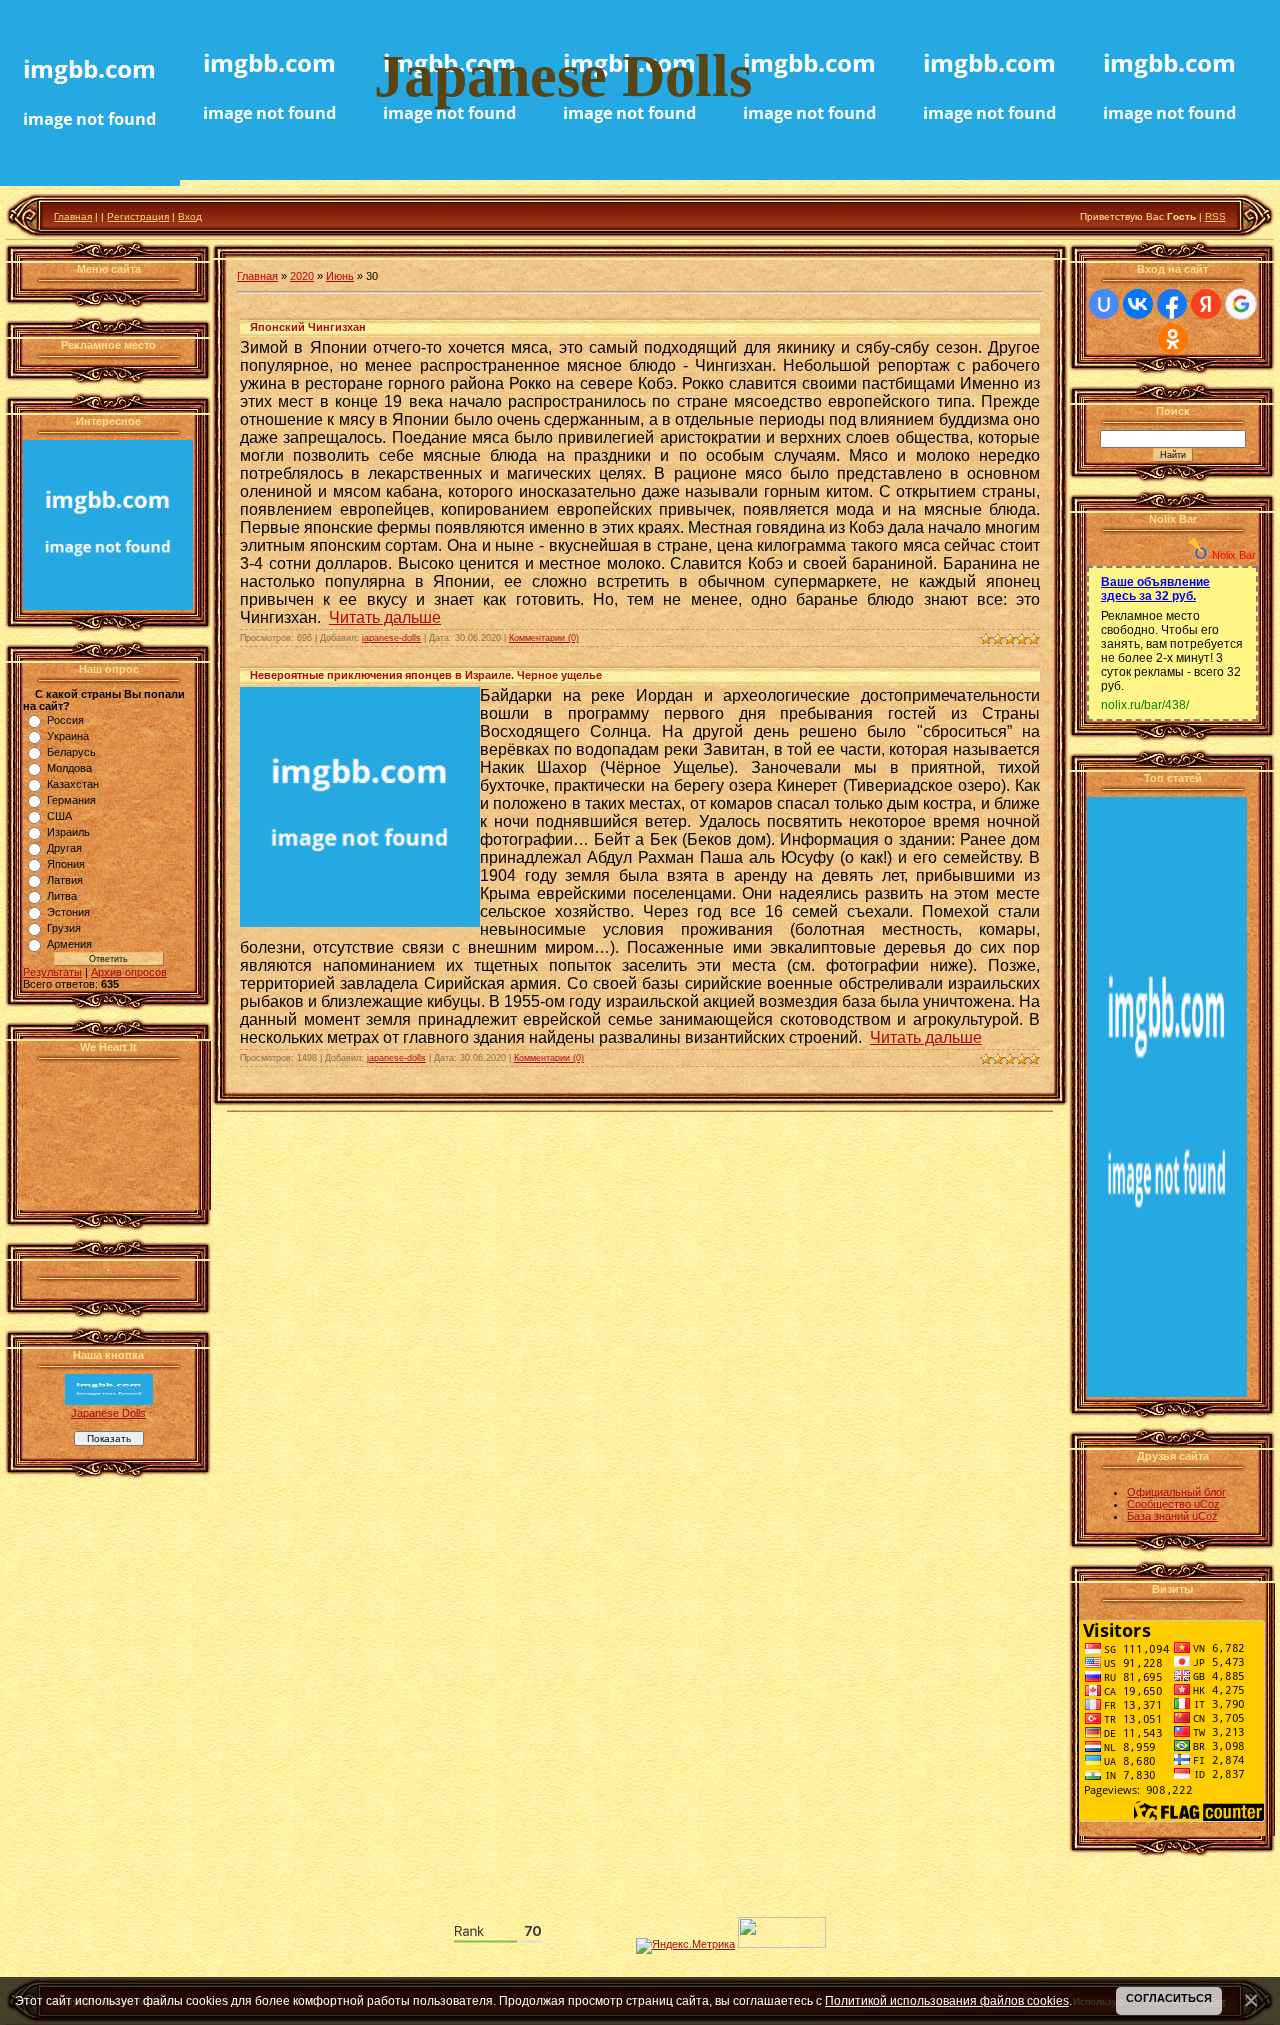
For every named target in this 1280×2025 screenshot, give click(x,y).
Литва (62, 896)
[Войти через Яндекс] (1206, 304)
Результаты (52, 972)
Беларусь (71, 752)
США (59, 816)
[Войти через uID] (1104, 304)
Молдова (69, 768)
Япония (66, 864)
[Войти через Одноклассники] (1173, 339)
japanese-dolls (391, 638)
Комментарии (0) (544, 638)
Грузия (64, 928)
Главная (73, 216)
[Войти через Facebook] (1172, 304)
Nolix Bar (1234, 555)
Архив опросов (129, 972)
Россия (65, 720)
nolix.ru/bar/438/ (1145, 705)
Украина (68, 736)
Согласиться (1169, 1998)
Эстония (68, 912)
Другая (64, 848)
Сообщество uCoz (1173, 1504)
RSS (1215, 216)
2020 (302, 276)
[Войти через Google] (1241, 304)
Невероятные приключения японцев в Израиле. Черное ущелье (426, 675)
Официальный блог (1176, 1492)
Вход (190, 216)
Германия (71, 800)
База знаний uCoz (1172, 1516)
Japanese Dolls (108, 1413)
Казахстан (73, 784)
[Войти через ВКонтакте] (1138, 304)
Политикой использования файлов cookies (947, 2000)
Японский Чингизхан (308, 327)
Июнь (340, 276)
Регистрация (138, 216)
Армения (69, 944)
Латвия (65, 880)
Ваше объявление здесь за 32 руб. (1155, 589)
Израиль (68, 832)
